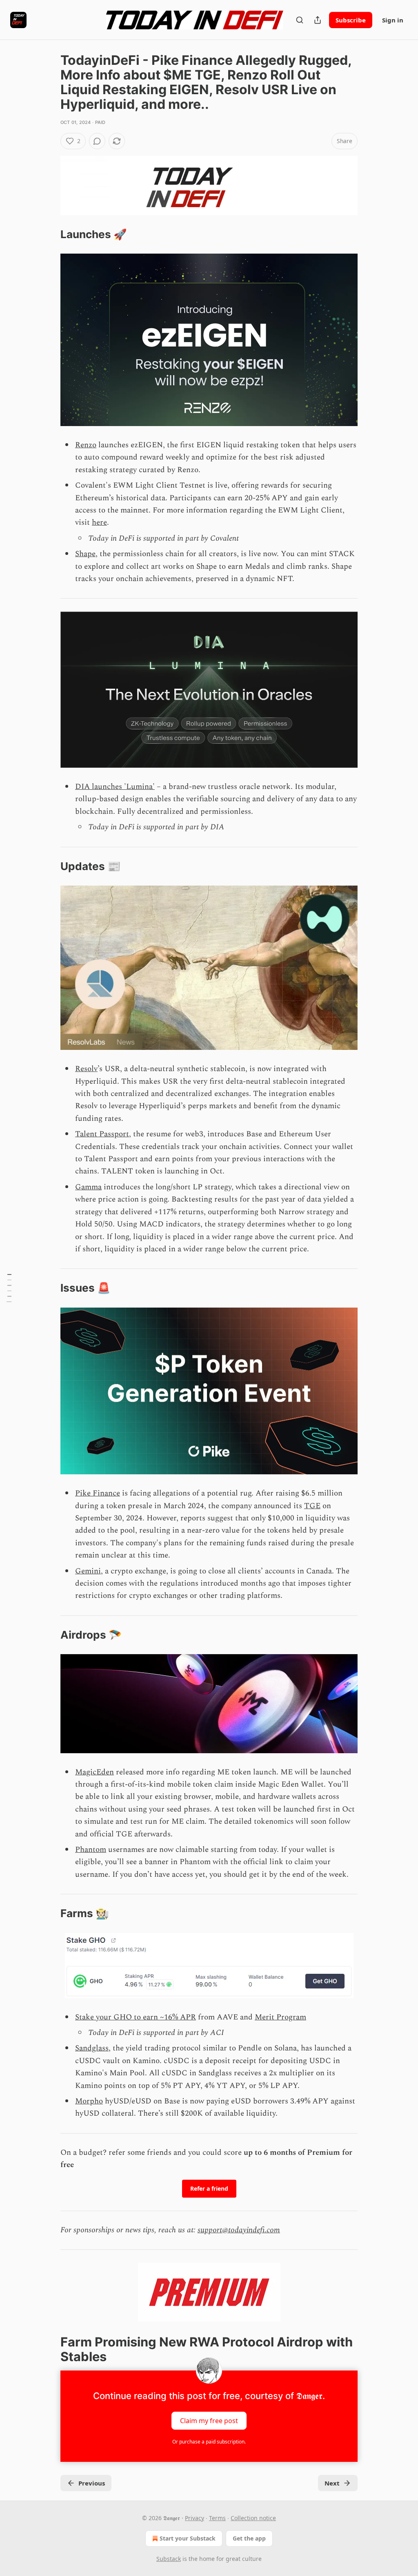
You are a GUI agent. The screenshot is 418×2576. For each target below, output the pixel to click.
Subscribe (351, 20)
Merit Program (280, 2017)
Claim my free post (209, 2420)
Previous (92, 2483)
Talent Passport (102, 1134)
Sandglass (92, 2048)
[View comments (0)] (97, 141)
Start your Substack (188, 2538)
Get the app (249, 2538)
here (99, 522)
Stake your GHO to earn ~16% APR (136, 2017)
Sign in (393, 20)
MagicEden (94, 1772)
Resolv (86, 1069)
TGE (312, 1506)
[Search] (300, 20)
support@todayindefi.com (239, 2230)
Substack (169, 2559)
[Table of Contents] (9, 1288)
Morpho (89, 2101)
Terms (217, 2518)
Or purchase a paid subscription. (209, 2442)
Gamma (88, 1187)
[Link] (49, 234)
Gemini (88, 1571)
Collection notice (253, 2518)
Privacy (195, 2518)
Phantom (91, 1850)
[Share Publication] (318, 20)
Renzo (86, 445)
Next (332, 2483)
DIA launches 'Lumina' (115, 787)
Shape (85, 554)
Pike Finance (98, 1493)
